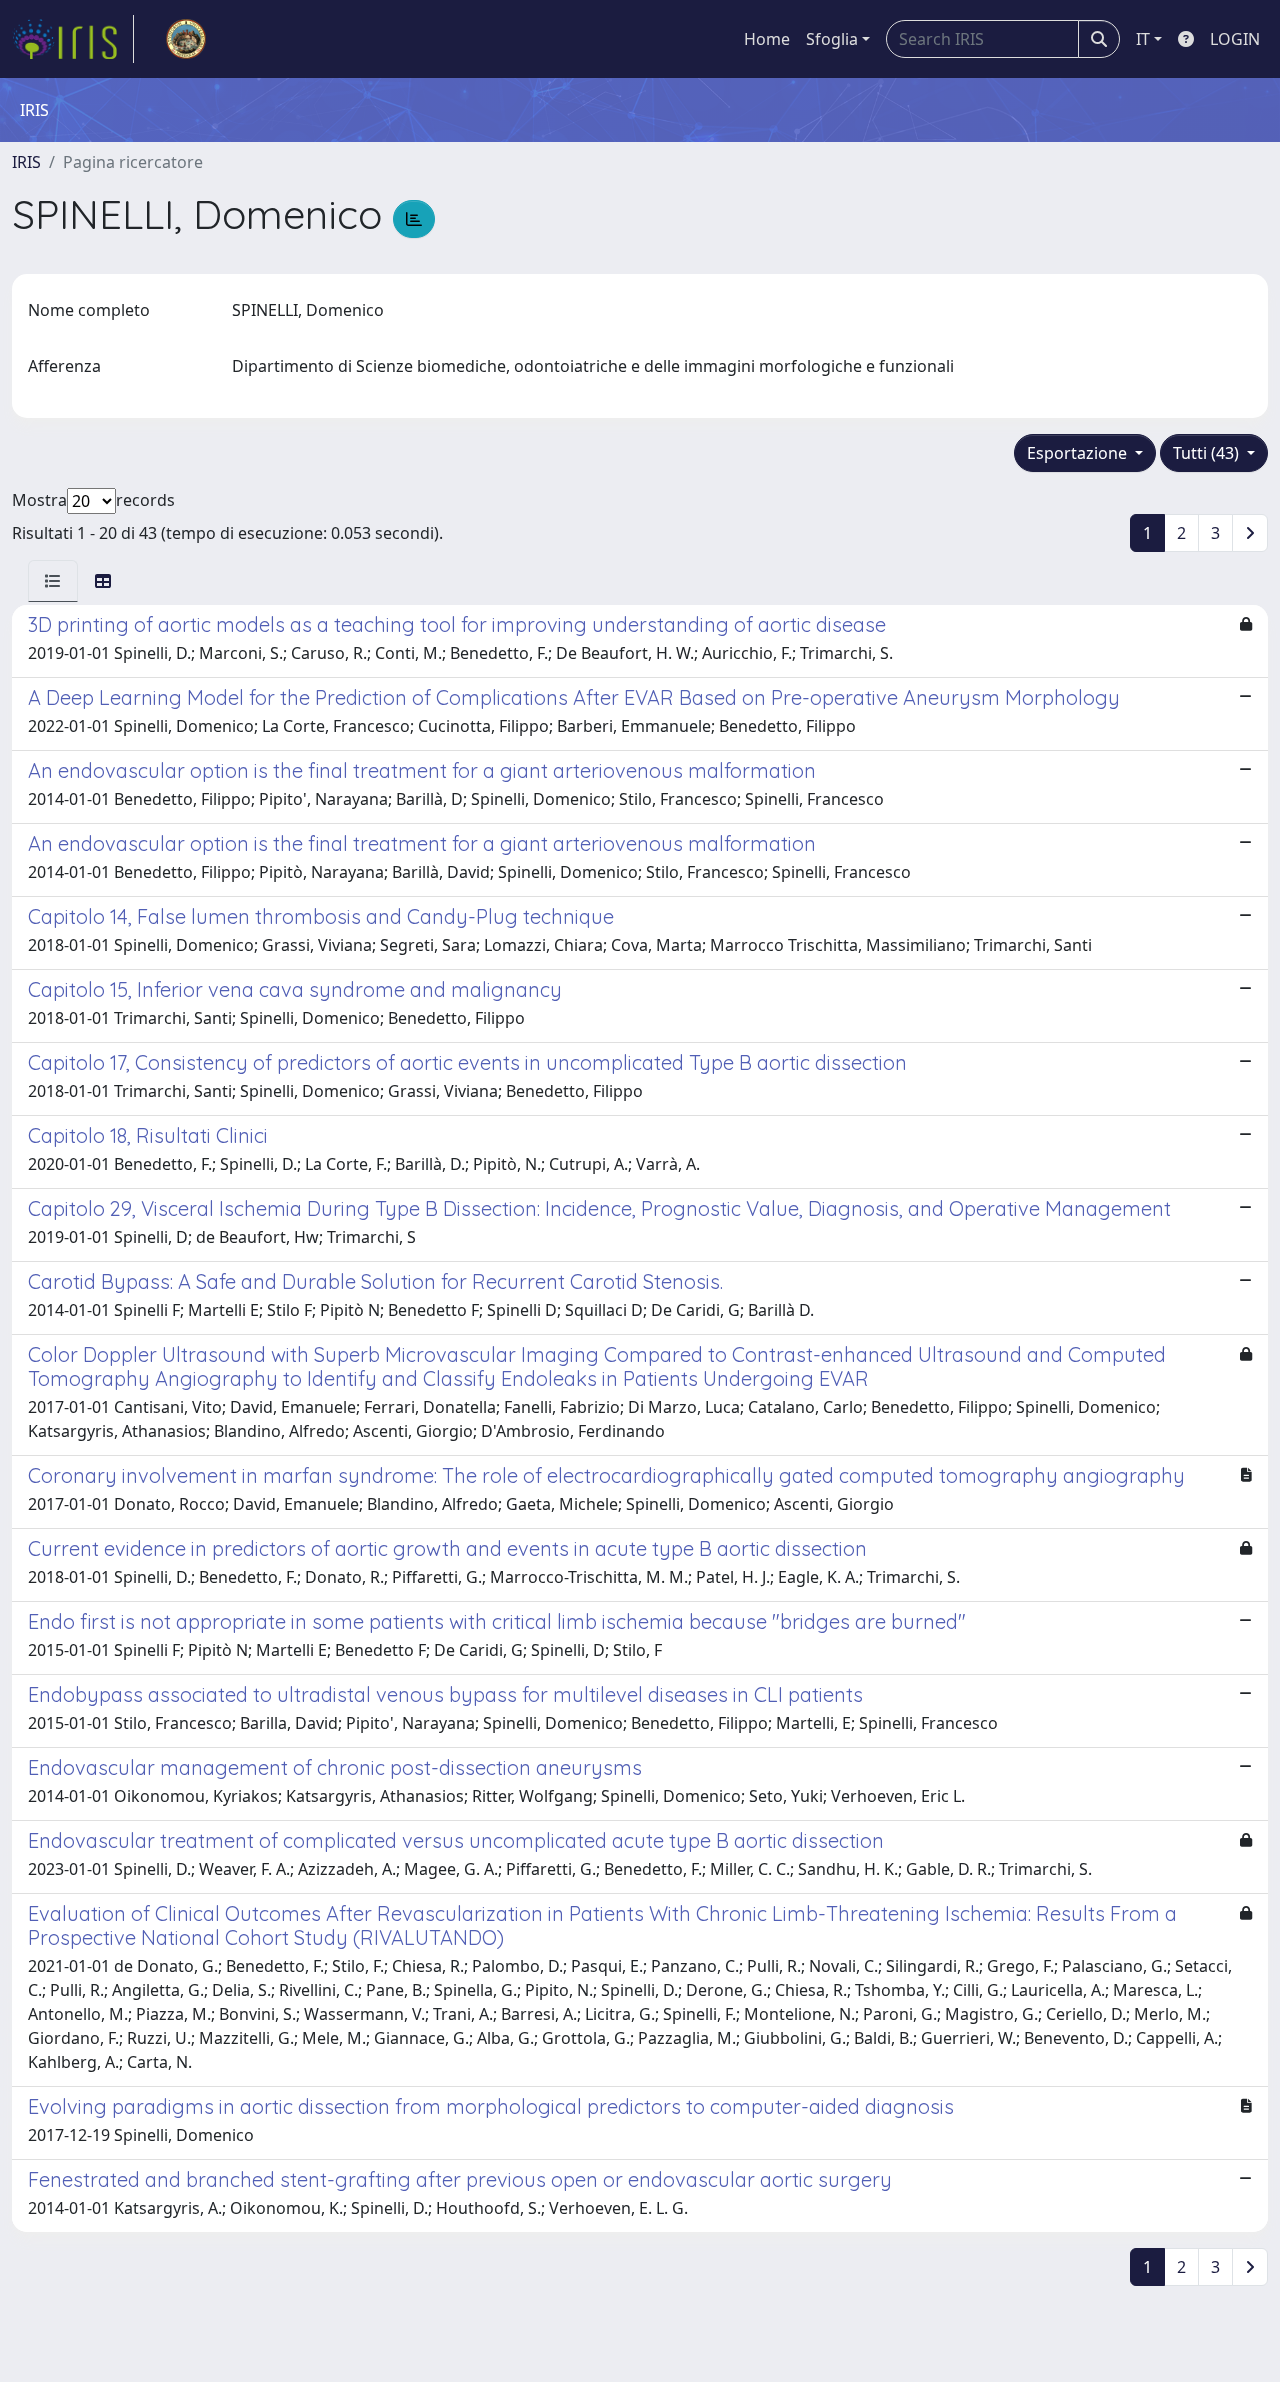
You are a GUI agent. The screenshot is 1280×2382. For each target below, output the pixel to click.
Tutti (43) (1208, 453)
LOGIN (1235, 39)
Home (767, 39)
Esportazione (1079, 453)
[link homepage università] (186, 39)
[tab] (53, 581)
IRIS (26, 162)
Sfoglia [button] (832, 39)
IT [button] (1143, 39)
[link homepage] (73, 39)
